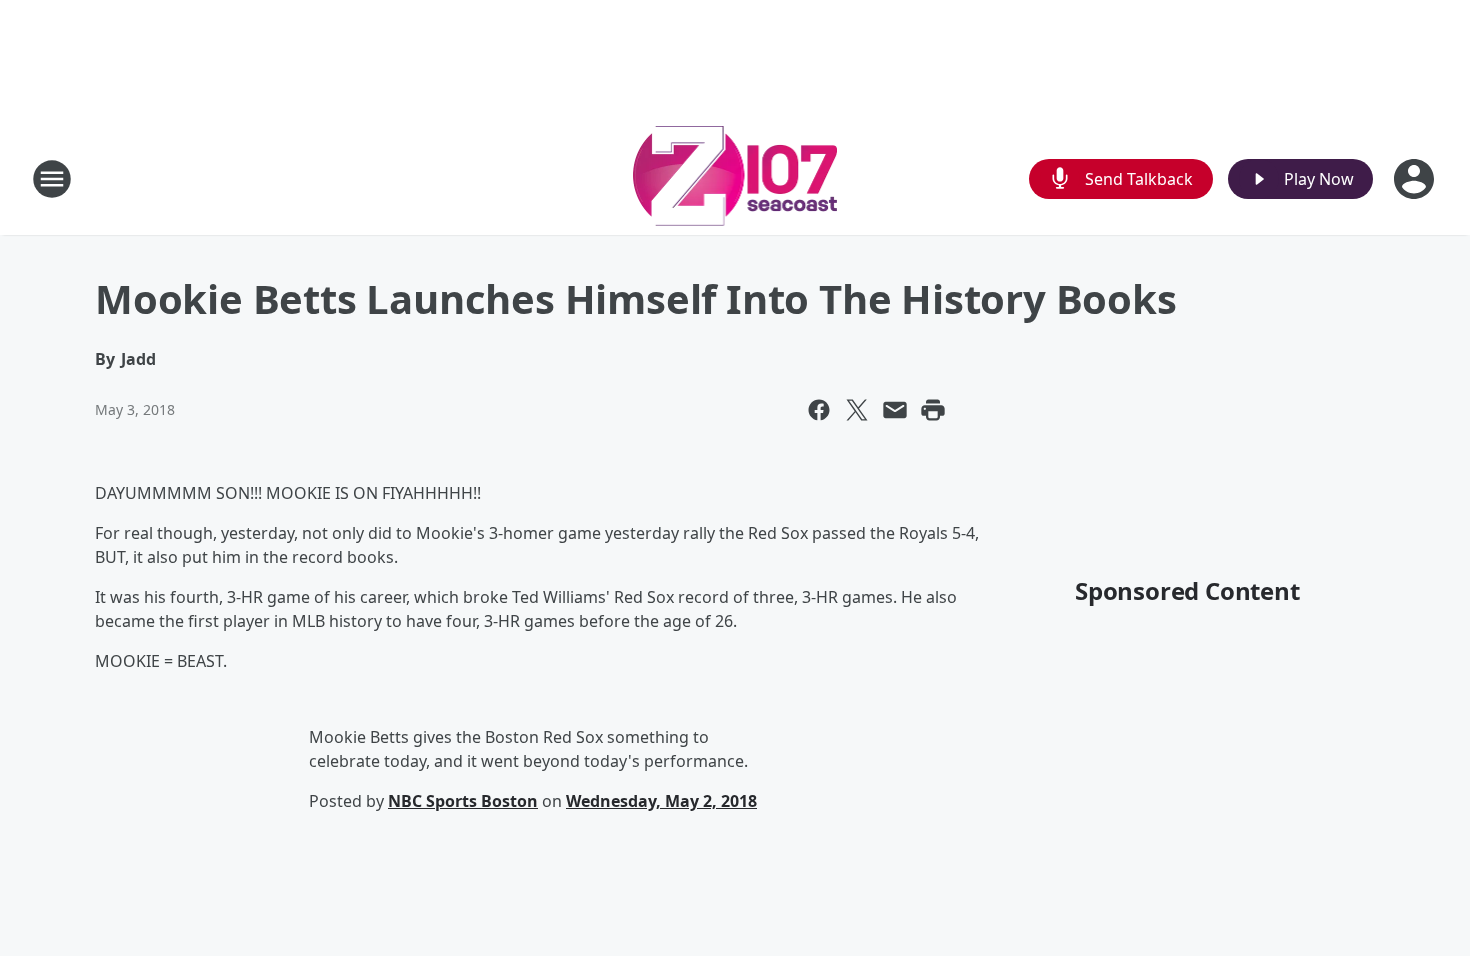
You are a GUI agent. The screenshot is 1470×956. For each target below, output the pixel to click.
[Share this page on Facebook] (819, 410)
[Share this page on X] (857, 410)
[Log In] (1416, 179)
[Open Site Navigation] (52, 179)
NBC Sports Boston (463, 801)
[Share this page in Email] (895, 410)
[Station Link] (735, 178)
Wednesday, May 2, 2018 (661, 801)
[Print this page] (933, 410)
